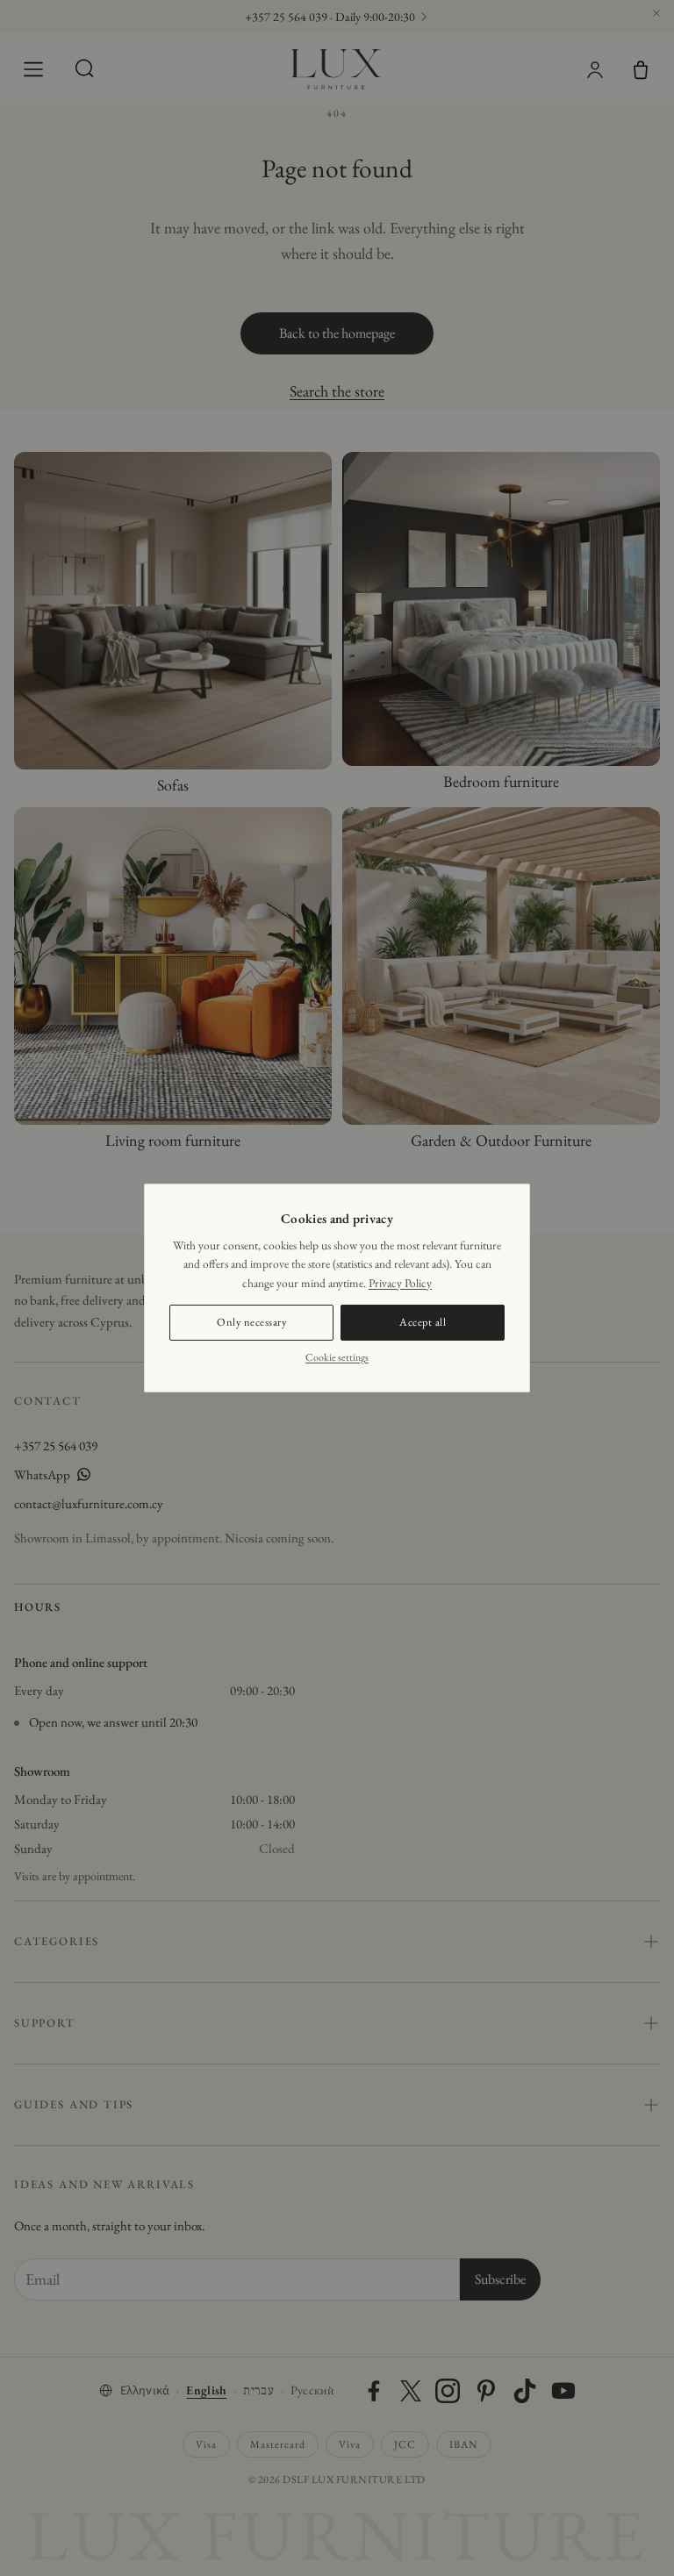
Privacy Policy (400, 1283)
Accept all (423, 1322)
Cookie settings (337, 1357)
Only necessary (251, 1322)
